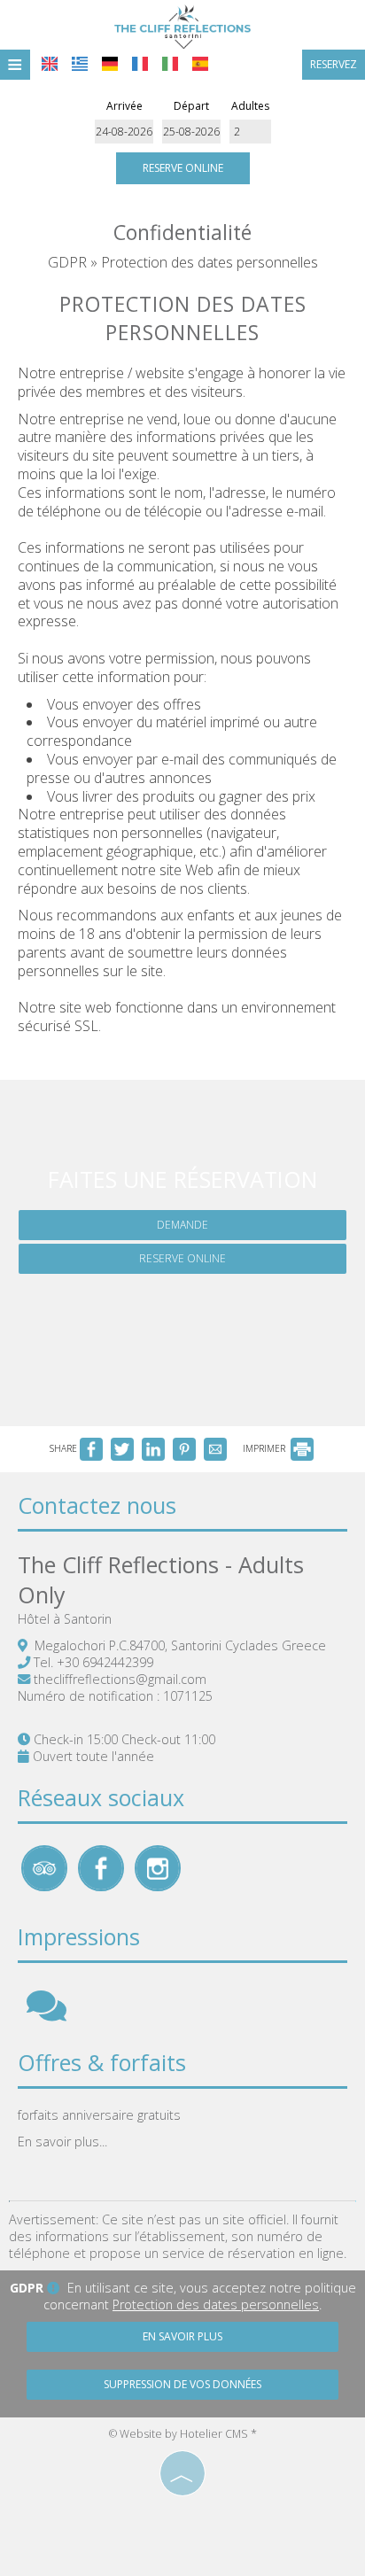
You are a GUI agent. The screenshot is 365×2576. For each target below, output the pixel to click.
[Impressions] (47, 2014)
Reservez (334, 64)
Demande (182, 1225)
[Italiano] (170, 64)
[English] (50, 64)
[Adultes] (250, 132)
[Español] (200, 64)
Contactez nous (97, 1505)
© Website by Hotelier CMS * (183, 2434)
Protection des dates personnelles (216, 2304)
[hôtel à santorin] (182, 25)
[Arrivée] (124, 132)
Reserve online (183, 168)
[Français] (140, 64)
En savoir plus (182, 2336)
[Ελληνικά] (80, 64)
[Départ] (192, 132)
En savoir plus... (62, 2141)
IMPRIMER (265, 1448)
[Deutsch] (110, 64)
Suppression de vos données (182, 2384)
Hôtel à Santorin (65, 1619)
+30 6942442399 (105, 1662)
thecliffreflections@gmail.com (120, 1679)
